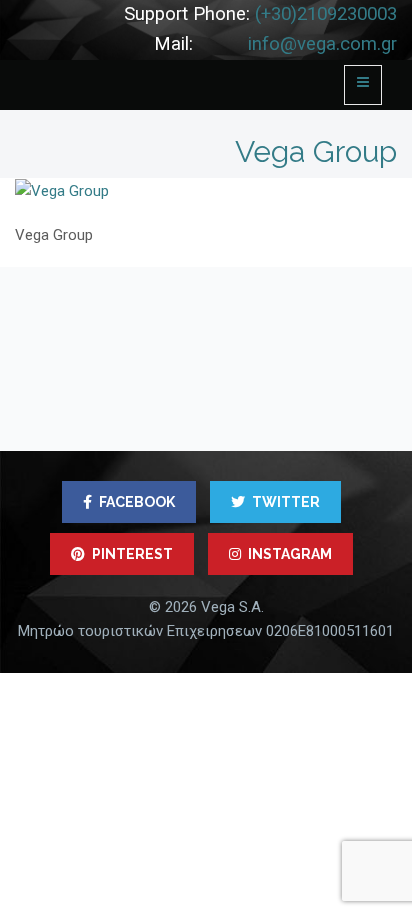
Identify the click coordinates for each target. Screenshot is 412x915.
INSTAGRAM (290, 554)
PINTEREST (132, 554)
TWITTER (286, 502)
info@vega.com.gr (322, 44)
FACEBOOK (137, 502)
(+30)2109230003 (326, 14)
